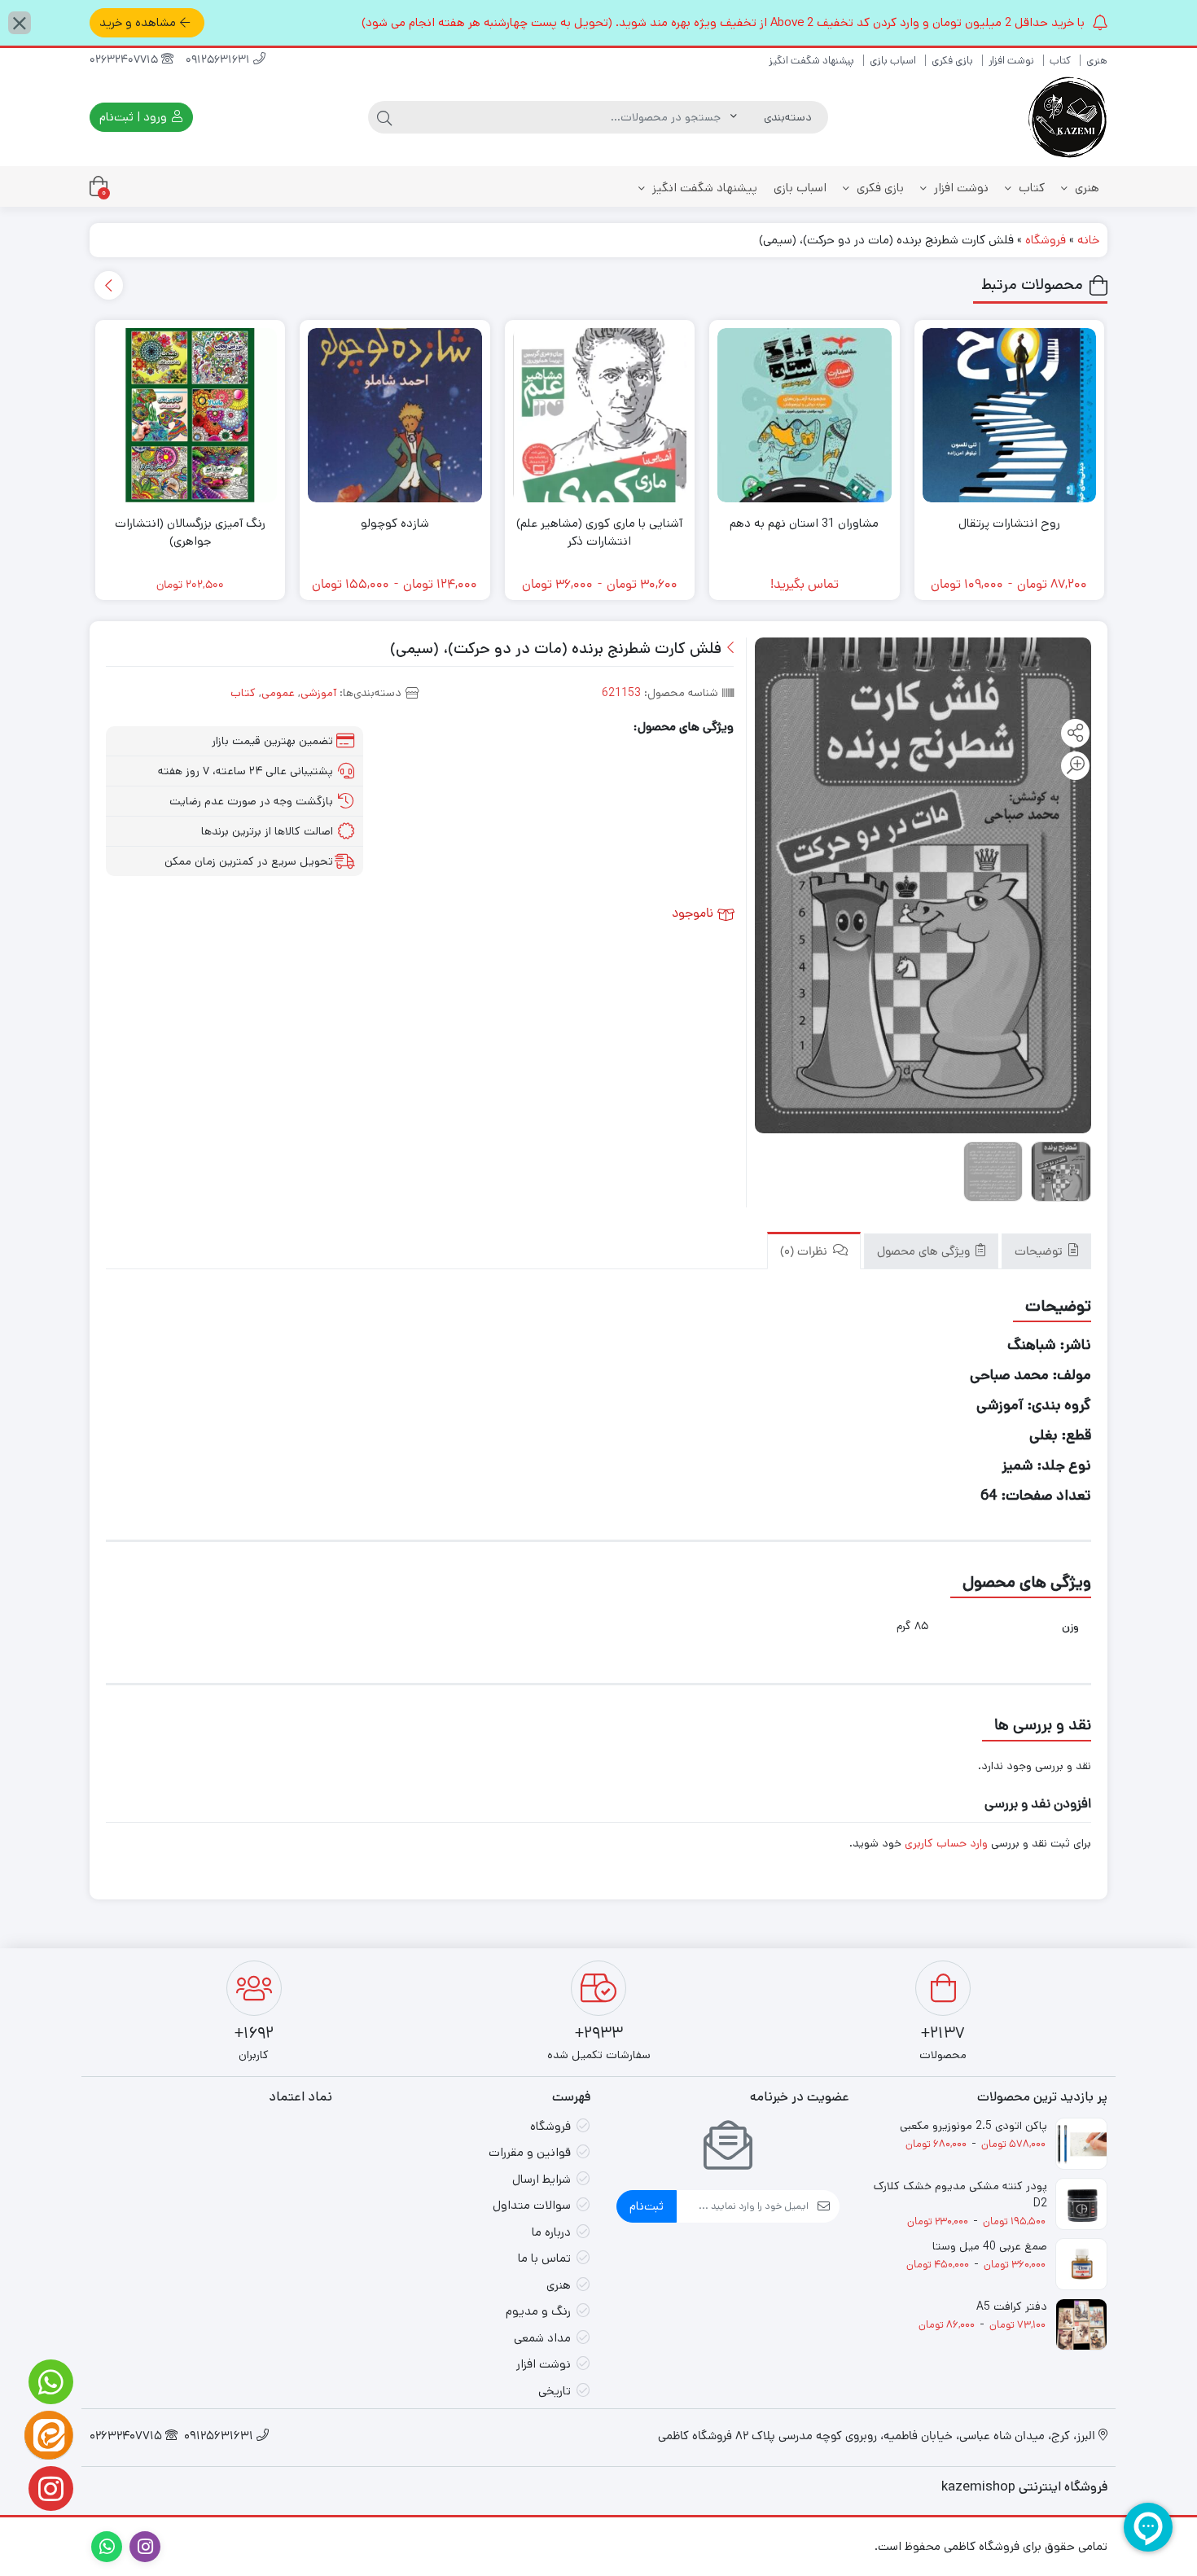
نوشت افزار (1011, 61)
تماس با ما (544, 2258)
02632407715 (125, 61)
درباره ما (551, 2232)
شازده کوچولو (395, 523)
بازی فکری (952, 61)
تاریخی (555, 2391)
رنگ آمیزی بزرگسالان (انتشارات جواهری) (190, 532)
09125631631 (219, 61)
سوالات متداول (532, 2205)
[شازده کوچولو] (395, 415)
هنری (1097, 61)
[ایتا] (49, 2435)
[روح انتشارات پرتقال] (1010, 415)
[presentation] (109, 285)
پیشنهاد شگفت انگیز (811, 61)
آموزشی (318, 693)
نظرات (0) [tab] (805, 1253)
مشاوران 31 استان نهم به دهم (804, 523)
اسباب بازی (893, 61)
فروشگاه (1046, 240)
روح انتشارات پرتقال (1009, 523)
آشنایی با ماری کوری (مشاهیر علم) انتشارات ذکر (599, 532)
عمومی (278, 693)
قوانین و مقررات (530, 2152)
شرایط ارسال (541, 2179)
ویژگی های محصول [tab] (925, 1253)
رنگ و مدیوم (538, 2311)
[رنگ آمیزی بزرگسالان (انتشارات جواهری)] (191, 415)
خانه (1088, 240)
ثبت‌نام (647, 2206)
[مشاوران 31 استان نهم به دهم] (805, 415)
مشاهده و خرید (138, 22)
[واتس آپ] (49, 2382)
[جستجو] (384, 117)
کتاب (1060, 61)
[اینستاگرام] (49, 2488)
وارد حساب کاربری (946, 1843)
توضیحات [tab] (1040, 1253)
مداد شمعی (542, 2338)
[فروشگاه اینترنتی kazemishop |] (1067, 117)
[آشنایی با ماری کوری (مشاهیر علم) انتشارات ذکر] (600, 415)
